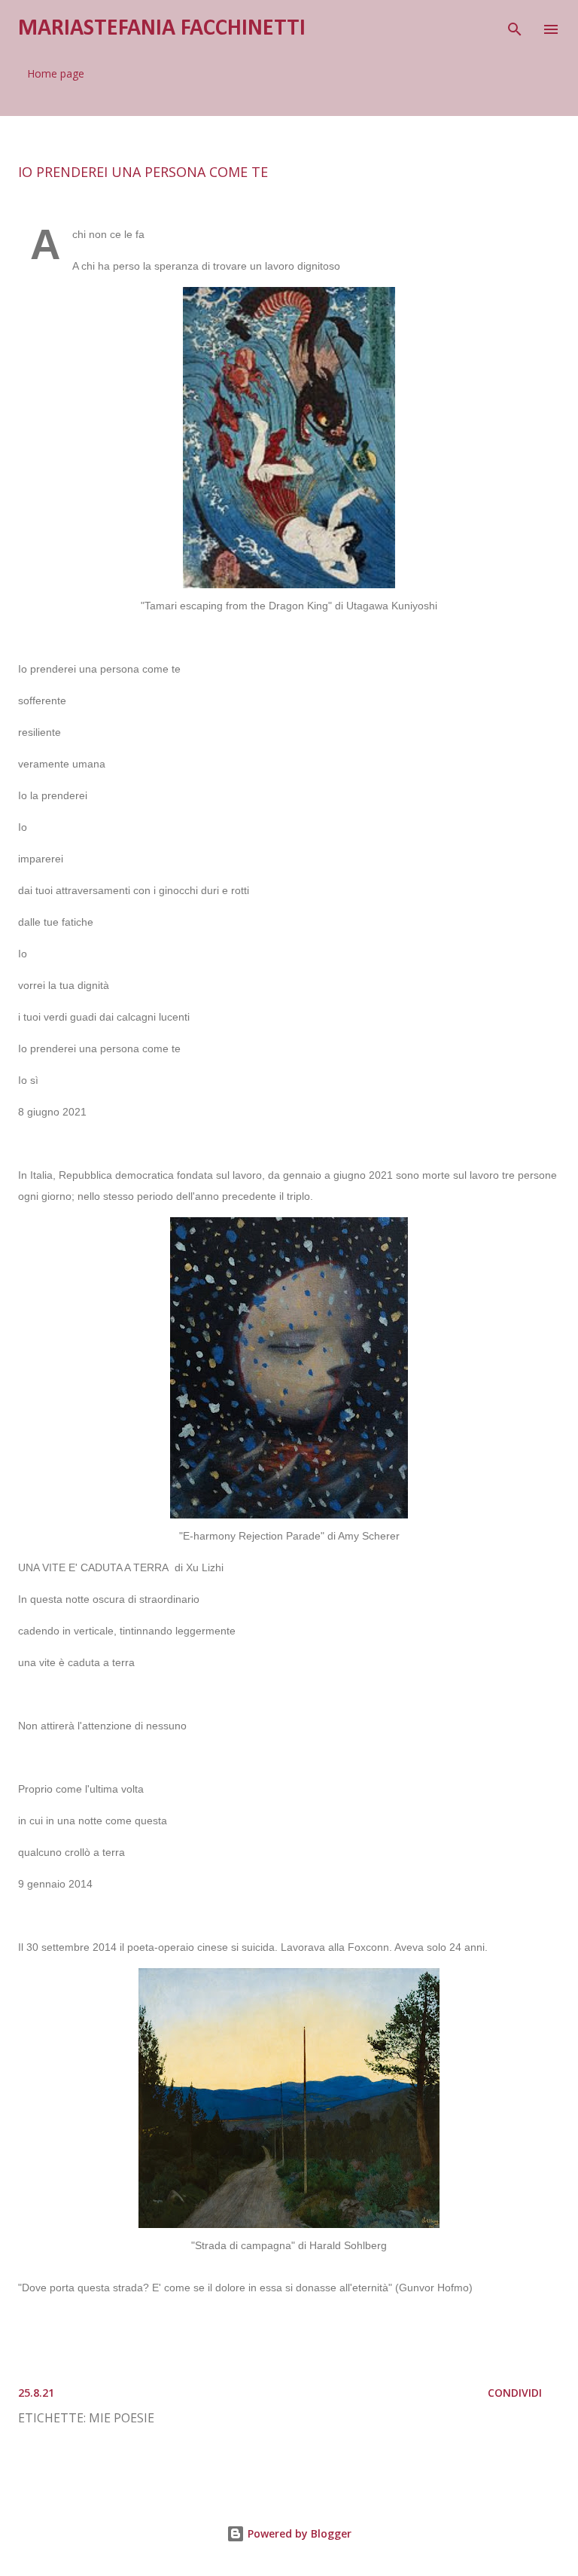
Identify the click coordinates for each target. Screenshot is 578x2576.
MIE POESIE (122, 2418)
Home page (56, 73)
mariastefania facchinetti (162, 29)
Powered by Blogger (298, 2533)
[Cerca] (515, 27)
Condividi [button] (515, 2393)
